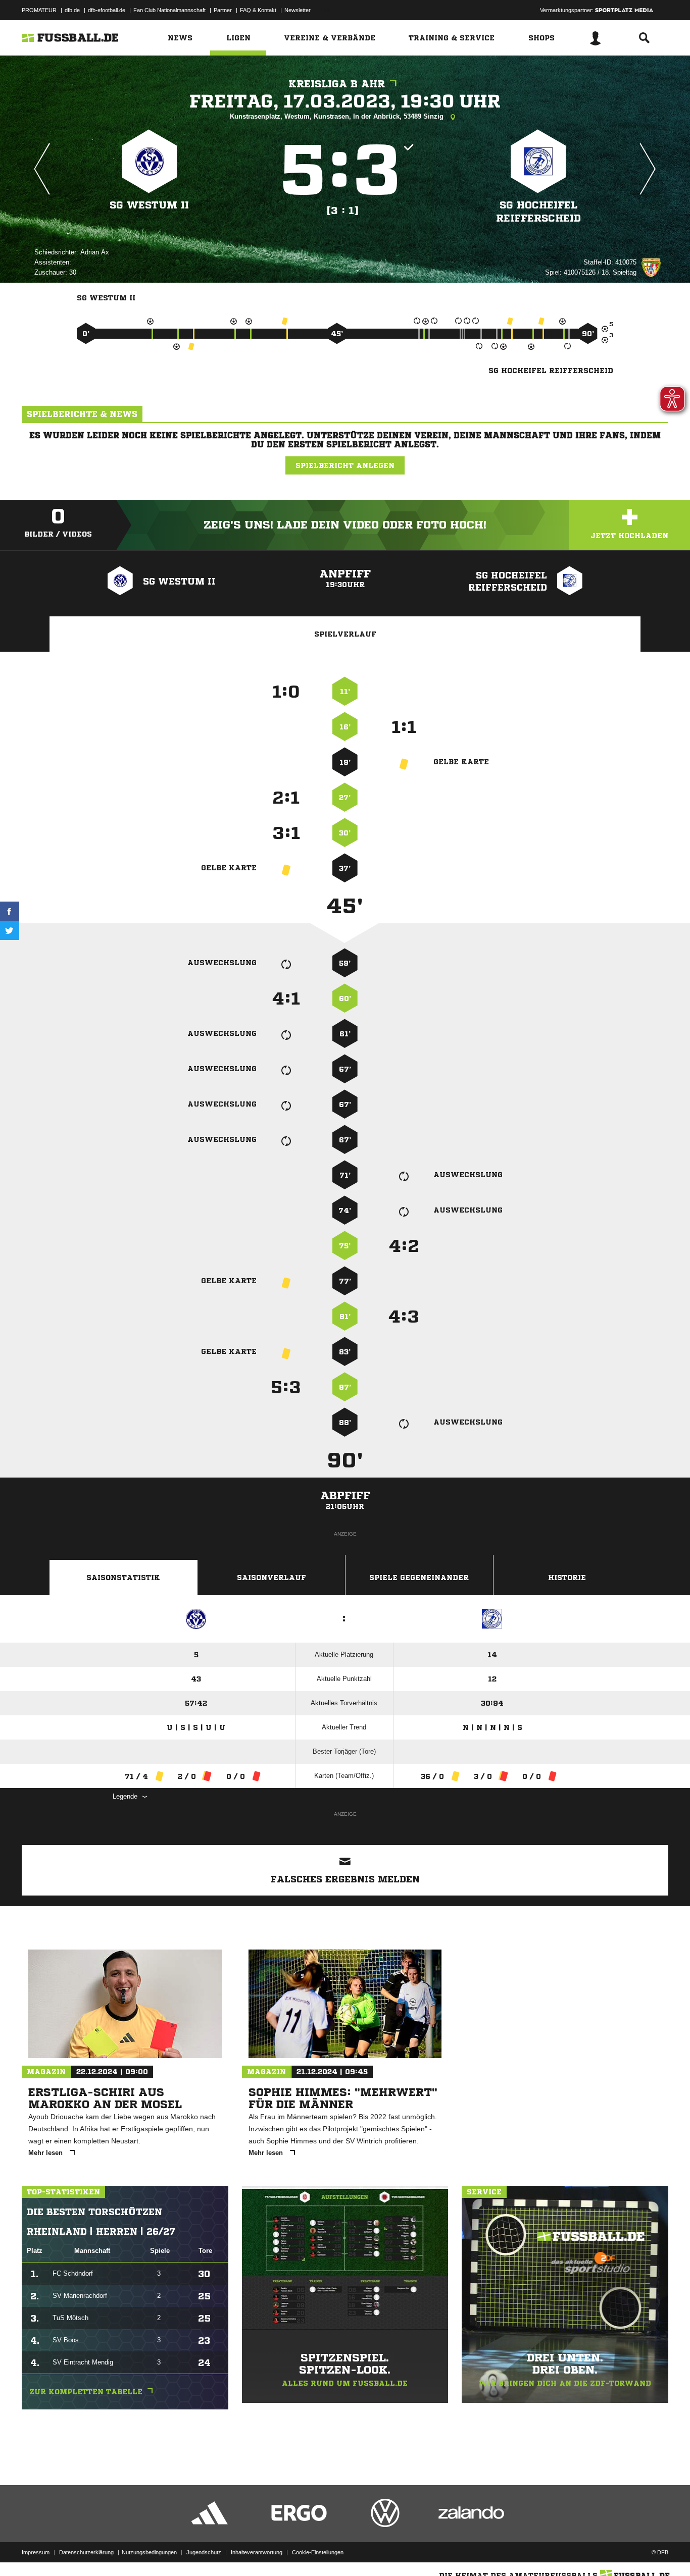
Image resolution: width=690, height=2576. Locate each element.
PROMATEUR (39, 10)
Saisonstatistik (123, 1578)
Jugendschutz (204, 2552)
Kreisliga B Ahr (337, 84)
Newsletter (298, 10)
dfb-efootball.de (107, 10)
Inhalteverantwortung (257, 2552)
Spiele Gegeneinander (419, 1578)
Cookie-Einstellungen (318, 2552)
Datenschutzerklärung (86, 2552)
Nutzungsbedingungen (149, 2552)
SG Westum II (149, 205)
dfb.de (72, 10)
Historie (567, 1578)
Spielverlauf (345, 634)
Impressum (36, 2552)
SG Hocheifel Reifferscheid (538, 212)
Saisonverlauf (272, 1578)
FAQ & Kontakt (258, 10)
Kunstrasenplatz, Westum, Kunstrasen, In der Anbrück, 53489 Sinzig (338, 116)
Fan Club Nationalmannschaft (169, 10)
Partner (223, 10)
